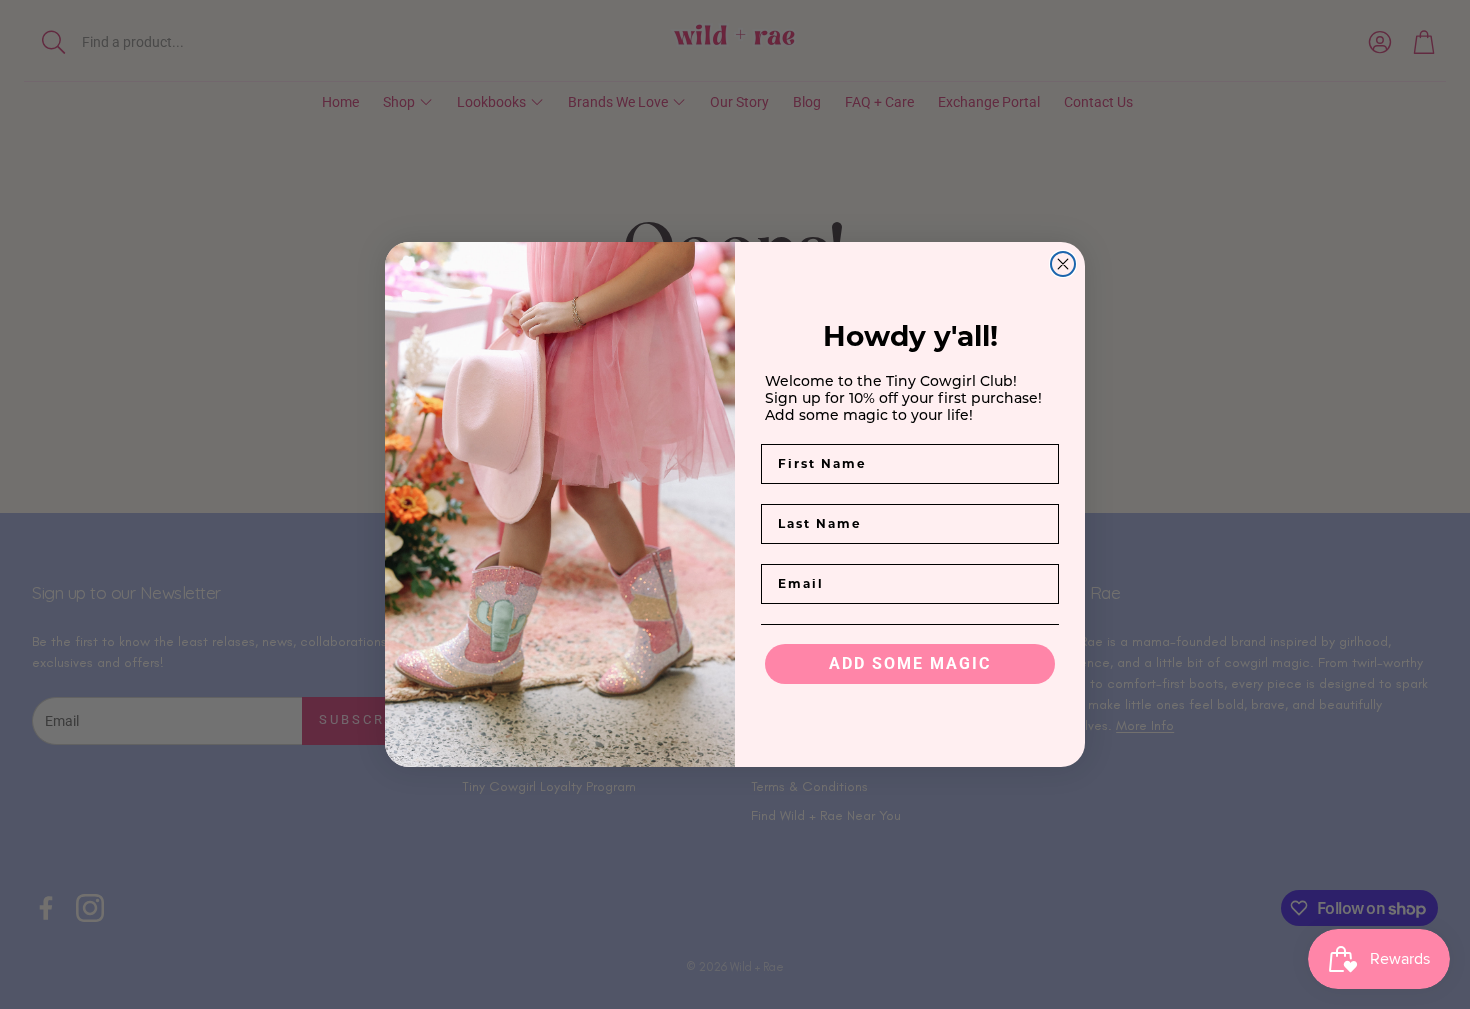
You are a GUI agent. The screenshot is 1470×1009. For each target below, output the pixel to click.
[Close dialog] (1063, 264)
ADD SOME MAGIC (910, 663)
